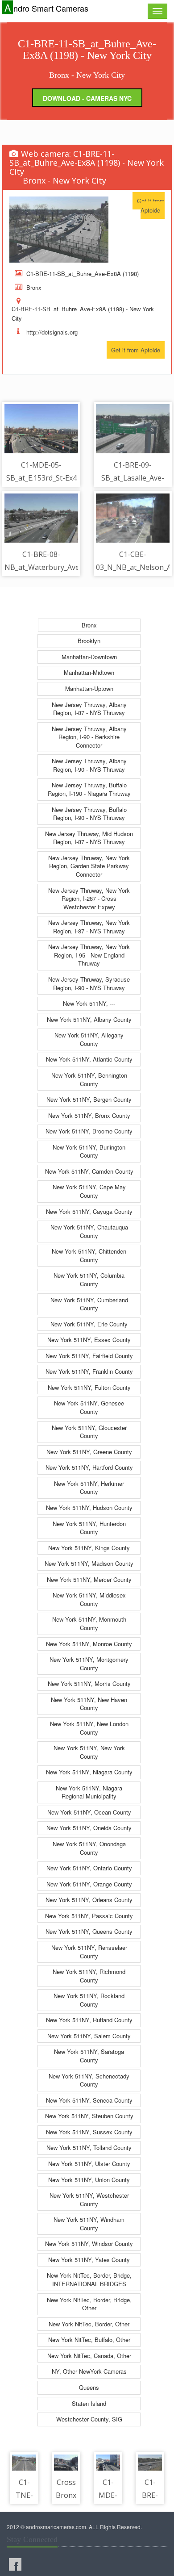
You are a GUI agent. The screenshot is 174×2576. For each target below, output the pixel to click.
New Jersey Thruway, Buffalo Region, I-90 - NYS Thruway (89, 814)
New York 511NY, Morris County (89, 1683)
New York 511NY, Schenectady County (89, 2080)
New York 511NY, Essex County (89, 1340)
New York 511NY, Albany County (89, 1019)
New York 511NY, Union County (89, 2180)
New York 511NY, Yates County (89, 2260)
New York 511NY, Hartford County (89, 1467)
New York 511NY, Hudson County (89, 1508)
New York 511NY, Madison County (89, 1563)
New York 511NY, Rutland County (89, 2020)
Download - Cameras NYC (87, 98)
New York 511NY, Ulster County (89, 2164)
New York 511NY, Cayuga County (89, 1211)
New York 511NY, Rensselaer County (89, 1952)
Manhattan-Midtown (89, 672)
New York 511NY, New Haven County (89, 1704)
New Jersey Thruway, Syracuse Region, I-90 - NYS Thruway (89, 983)
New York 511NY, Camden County (89, 1171)
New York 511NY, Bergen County (89, 1099)
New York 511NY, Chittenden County (89, 1255)
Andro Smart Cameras (46, 8)
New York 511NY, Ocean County (89, 1812)
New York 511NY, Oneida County (89, 1828)
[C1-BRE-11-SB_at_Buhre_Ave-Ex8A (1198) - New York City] (59, 230)
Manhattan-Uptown (89, 688)
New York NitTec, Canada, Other (89, 2356)
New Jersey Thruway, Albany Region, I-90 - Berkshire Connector (89, 737)
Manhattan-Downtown (89, 657)
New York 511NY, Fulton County (89, 1387)
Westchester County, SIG (89, 2419)
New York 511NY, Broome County (89, 1131)
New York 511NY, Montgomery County (89, 1664)
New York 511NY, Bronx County (89, 1115)
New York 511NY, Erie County (89, 1324)
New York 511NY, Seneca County (89, 2100)
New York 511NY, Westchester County (89, 2200)
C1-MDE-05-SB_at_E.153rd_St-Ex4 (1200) (41, 478)
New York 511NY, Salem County (89, 2036)
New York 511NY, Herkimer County (89, 1488)
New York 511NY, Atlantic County (89, 1059)
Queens (89, 2387)
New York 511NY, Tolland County (89, 2147)
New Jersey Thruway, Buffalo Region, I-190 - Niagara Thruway (89, 789)
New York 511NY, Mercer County (89, 1579)
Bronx (89, 625)
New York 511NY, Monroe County (89, 1644)
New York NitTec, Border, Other (89, 2324)
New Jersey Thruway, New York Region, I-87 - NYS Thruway (89, 927)
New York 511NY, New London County (89, 1728)
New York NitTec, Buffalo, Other (89, 2340)
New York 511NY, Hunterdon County (89, 1528)
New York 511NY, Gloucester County (89, 1432)
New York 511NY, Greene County (89, 1452)
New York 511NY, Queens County (89, 1931)
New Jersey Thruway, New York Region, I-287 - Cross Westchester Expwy (89, 899)
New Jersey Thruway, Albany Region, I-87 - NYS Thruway (89, 709)
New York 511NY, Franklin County (89, 1371)
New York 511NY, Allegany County (89, 1039)
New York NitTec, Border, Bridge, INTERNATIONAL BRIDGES (89, 2279)
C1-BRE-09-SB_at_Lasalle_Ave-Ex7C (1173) (133, 478)
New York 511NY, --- (89, 1003)
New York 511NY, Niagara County (89, 1772)
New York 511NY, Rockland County (89, 2000)
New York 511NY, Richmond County (89, 1976)
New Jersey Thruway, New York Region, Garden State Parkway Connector (89, 866)
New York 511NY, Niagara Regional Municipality (89, 1792)
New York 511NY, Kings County (89, 1548)
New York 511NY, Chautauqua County (89, 1231)
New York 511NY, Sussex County (89, 2132)
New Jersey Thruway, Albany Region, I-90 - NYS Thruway (89, 765)
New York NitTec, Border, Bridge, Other (89, 2304)
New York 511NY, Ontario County (89, 1868)
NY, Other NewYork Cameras (89, 2371)
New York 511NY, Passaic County (89, 1916)
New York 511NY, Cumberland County (89, 1304)
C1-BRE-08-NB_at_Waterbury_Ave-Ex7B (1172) (43, 567)
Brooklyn (89, 641)
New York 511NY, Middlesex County (89, 1599)
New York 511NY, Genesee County (89, 1407)
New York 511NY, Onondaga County (89, 1848)
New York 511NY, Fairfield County (89, 1356)
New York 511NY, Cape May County (89, 1191)
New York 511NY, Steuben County (89, 2116)
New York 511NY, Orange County (89, 1884)
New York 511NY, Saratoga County (89, 2056)
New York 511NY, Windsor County (89, 2244)
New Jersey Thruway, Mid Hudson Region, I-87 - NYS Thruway (89, 838)
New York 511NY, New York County (89, 1752)
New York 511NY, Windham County (89, 2224)
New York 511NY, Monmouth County (89, 1623)
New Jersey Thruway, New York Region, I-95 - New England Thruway (89, 955)
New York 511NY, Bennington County (89, 1079)
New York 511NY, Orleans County (89, 1900)
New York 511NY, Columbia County (89, 1280)
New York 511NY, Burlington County (89, 1151)
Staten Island (89, 2403)
